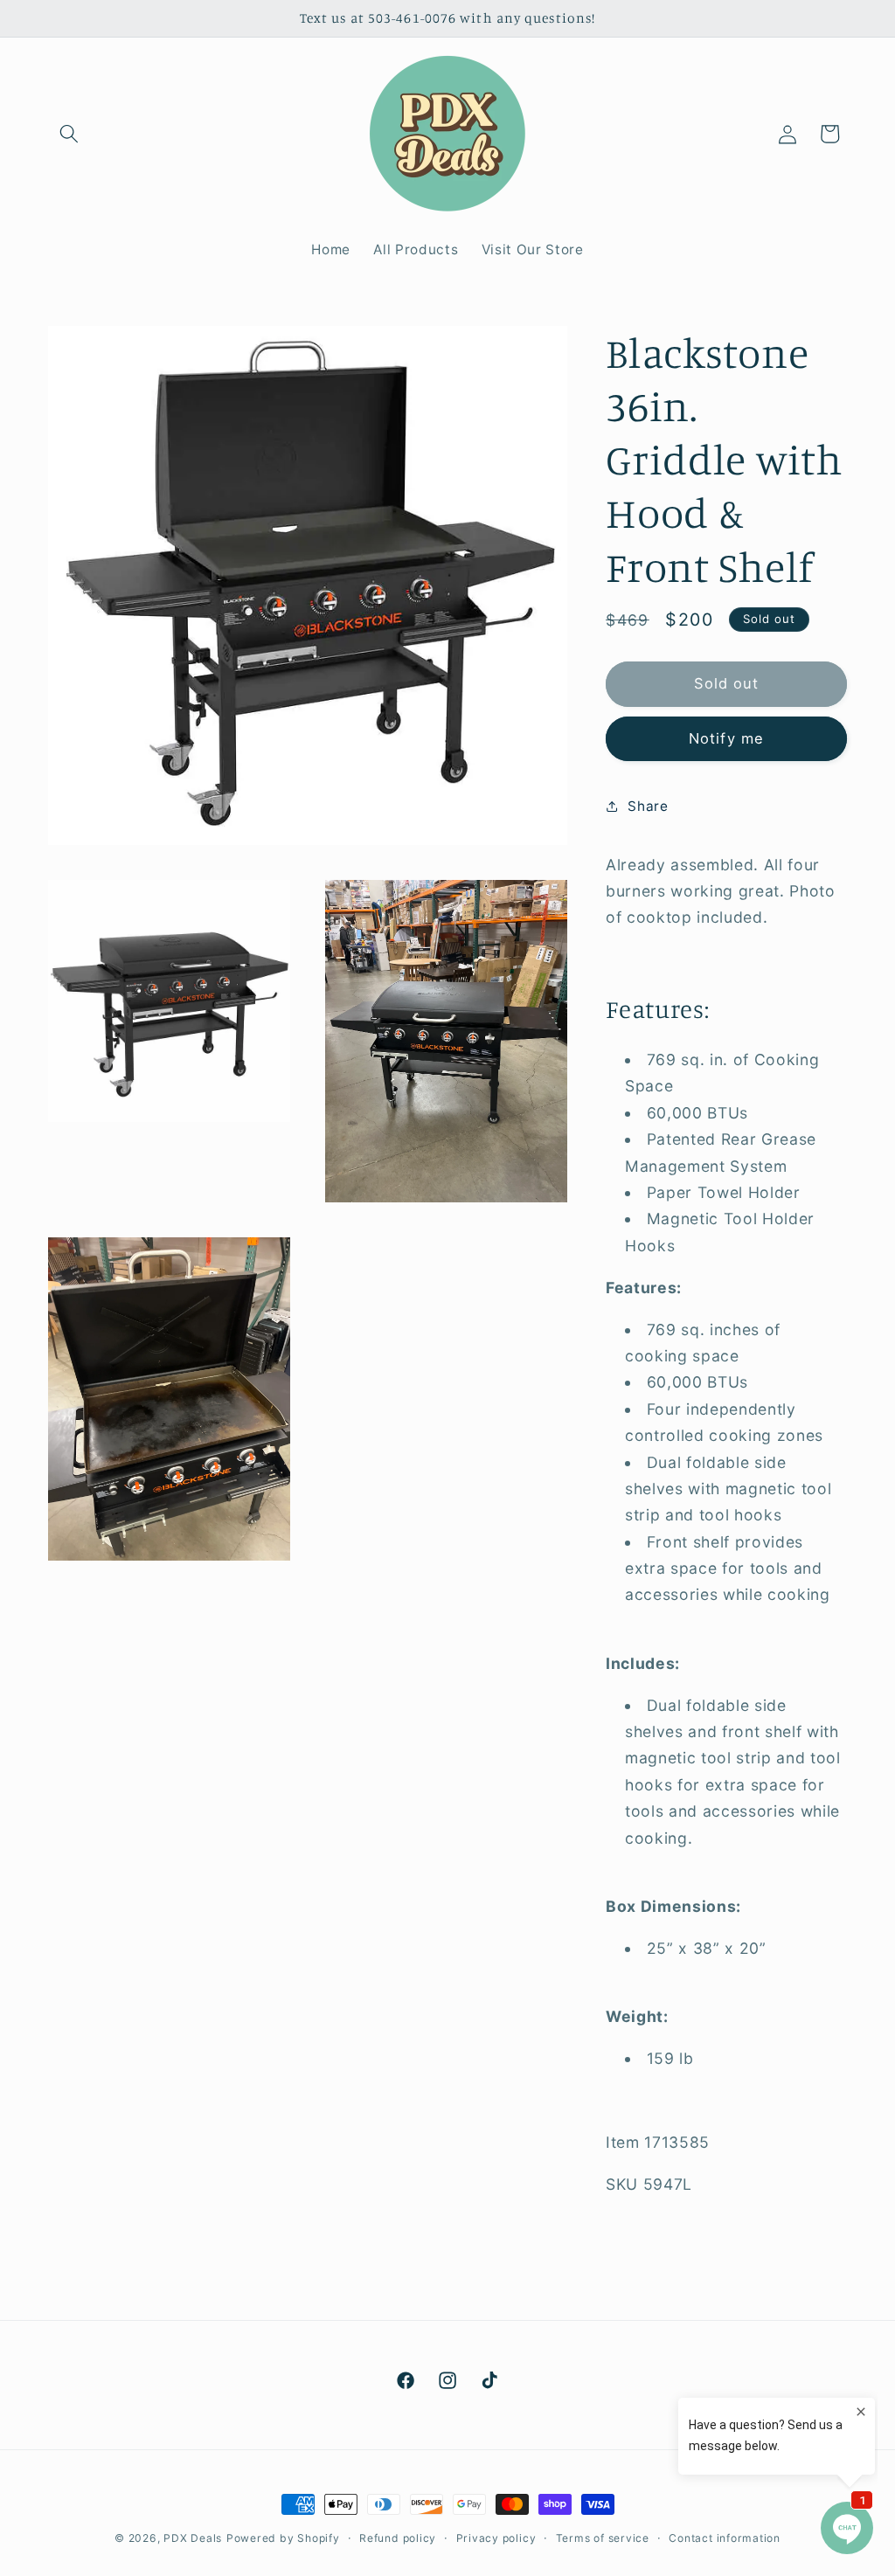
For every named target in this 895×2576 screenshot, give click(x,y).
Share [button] (648, 806)
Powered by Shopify (283, 2538)
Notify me (726, 738)
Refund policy (398, 2538)
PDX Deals (193, 2538)
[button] (69, 134)
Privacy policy (496, 2538)
